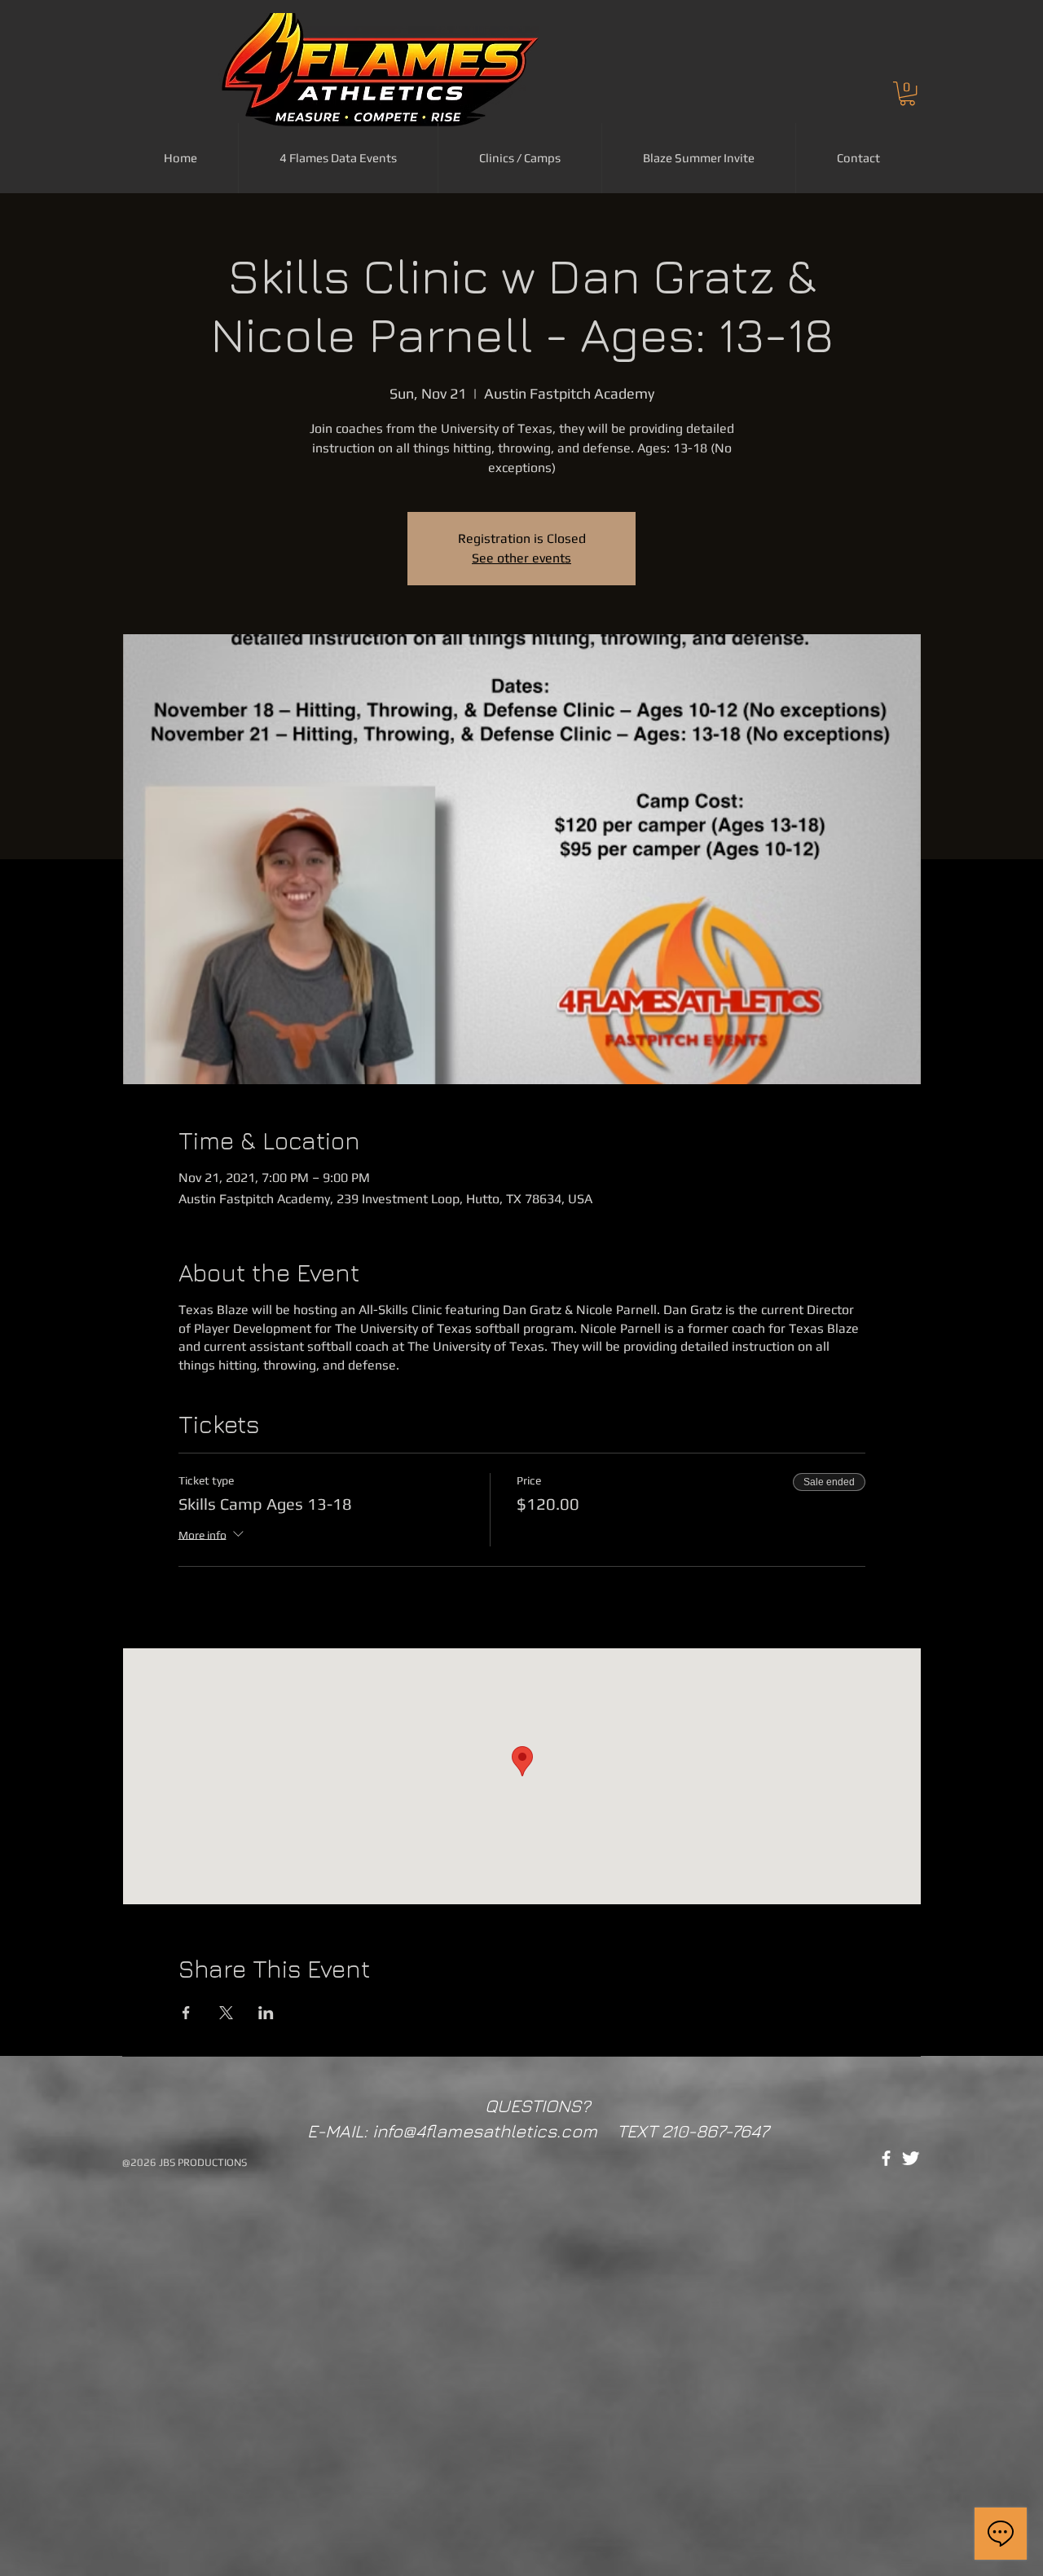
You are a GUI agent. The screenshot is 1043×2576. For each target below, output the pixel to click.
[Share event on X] (226, 2013)
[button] (907, 93)
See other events (521, 558)
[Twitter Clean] (911, 2158)
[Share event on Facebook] (186, 2013)
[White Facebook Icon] (886, 2158)
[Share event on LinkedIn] (266, 2013)
